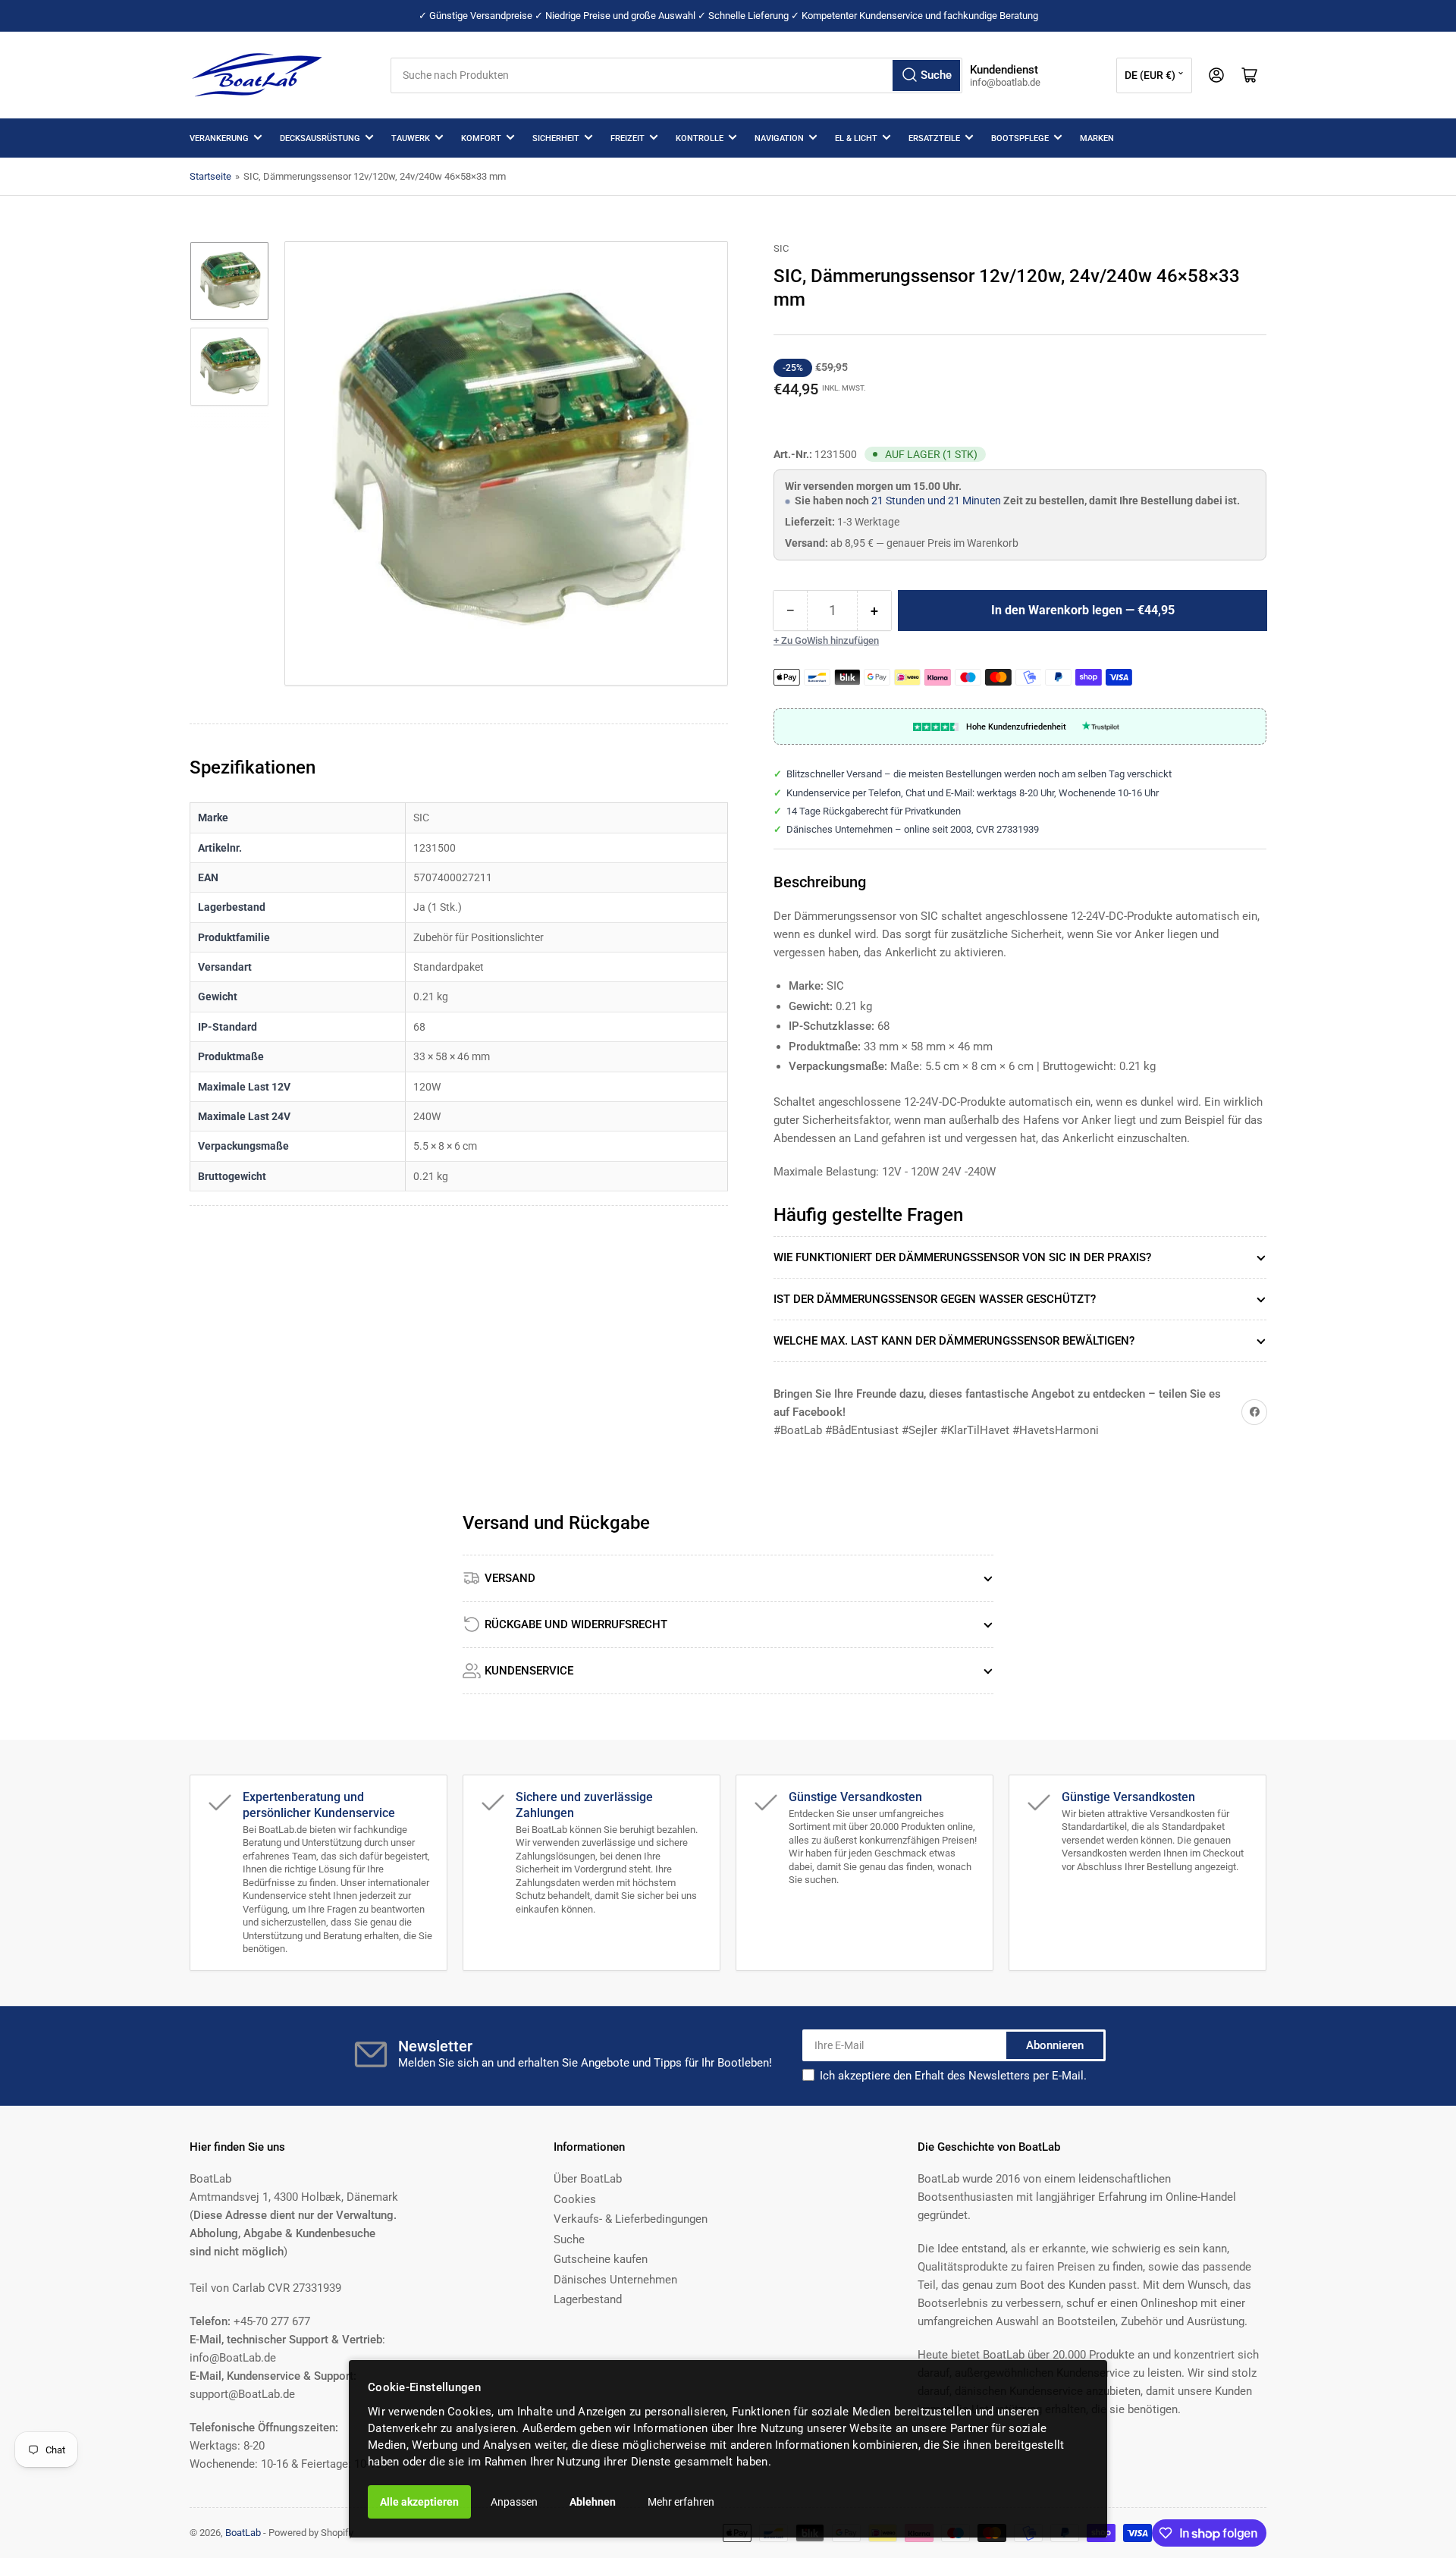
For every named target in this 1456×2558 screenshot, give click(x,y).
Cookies (575, 2199)
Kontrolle (700, 138)
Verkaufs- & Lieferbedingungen (631, 2219)
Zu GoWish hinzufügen (830, 640)
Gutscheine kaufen (601, 2259)
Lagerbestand (588, 2299)
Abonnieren (1055, 2045)
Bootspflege (1020, 138)
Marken (1097, 138)
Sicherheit (556, 138)
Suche (569, 2239)
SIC (781, 248)
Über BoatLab (588, 2179)
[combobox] (676, 75)
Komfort (481, 138)
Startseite (210, 176)
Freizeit (628, 138)
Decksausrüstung (320, 138)
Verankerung (219, 138)
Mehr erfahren (681, 2502)
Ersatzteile (934, 138)
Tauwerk (411, 138)
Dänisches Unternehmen (615, 2280)
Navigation (779, 138)
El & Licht (856, 138)
